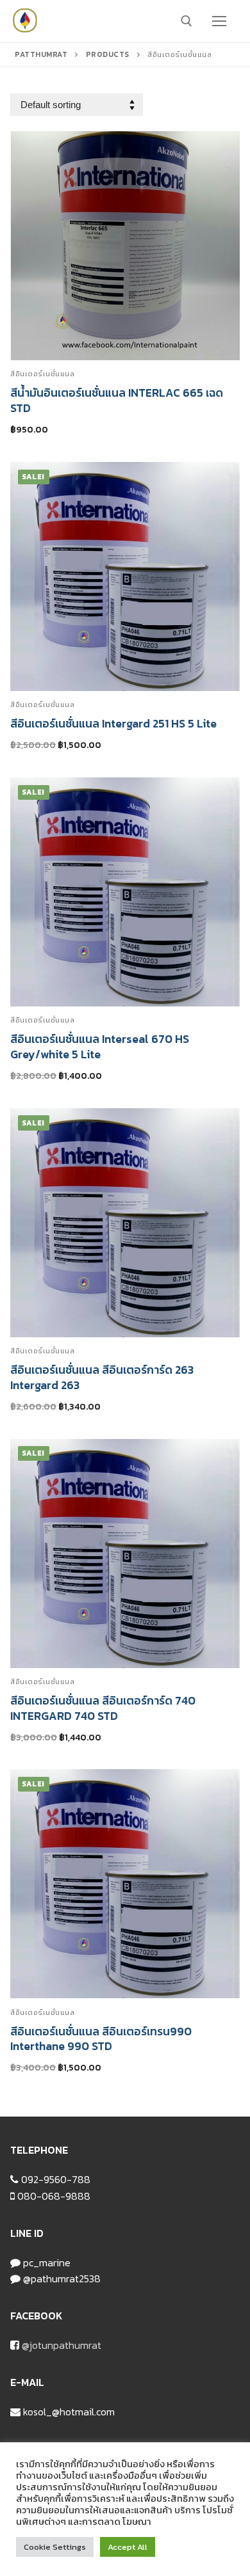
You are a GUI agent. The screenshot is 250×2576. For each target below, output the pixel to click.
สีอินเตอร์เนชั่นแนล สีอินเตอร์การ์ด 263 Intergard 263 (102, 1378)
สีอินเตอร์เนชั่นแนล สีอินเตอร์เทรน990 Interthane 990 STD (101, 2039)
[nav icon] (219, 21)
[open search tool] (187, 21)
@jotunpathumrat (62, 2345)
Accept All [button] (128, 2547)
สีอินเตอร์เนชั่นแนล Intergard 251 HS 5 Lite (113, 724)
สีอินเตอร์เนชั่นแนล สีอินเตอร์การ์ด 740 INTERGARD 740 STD (103, 1708)
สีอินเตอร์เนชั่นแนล (42, 374)
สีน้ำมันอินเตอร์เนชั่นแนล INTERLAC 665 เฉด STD (117, 401)
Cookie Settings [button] (55, 2547)
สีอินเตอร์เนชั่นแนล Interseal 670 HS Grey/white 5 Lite (100, 1047)
